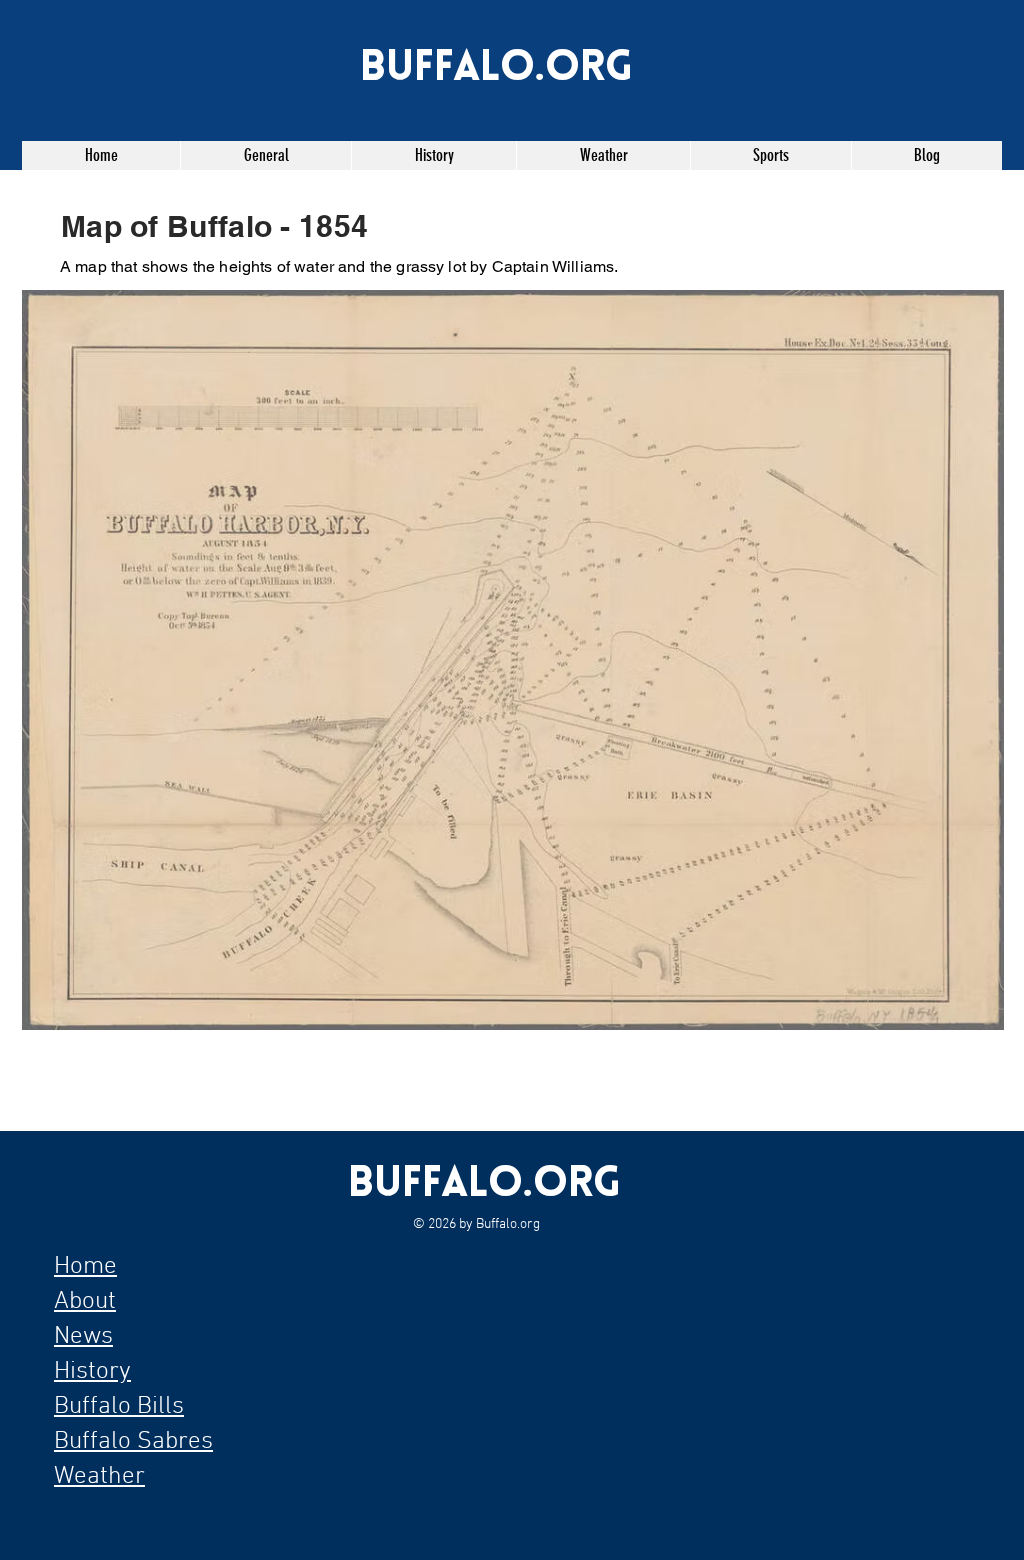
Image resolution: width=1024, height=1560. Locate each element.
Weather (99, 1477)
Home (85, 1267)
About (85, 1302)
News (83, 1337)
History (92, 1372)
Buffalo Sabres (133, 1442)
